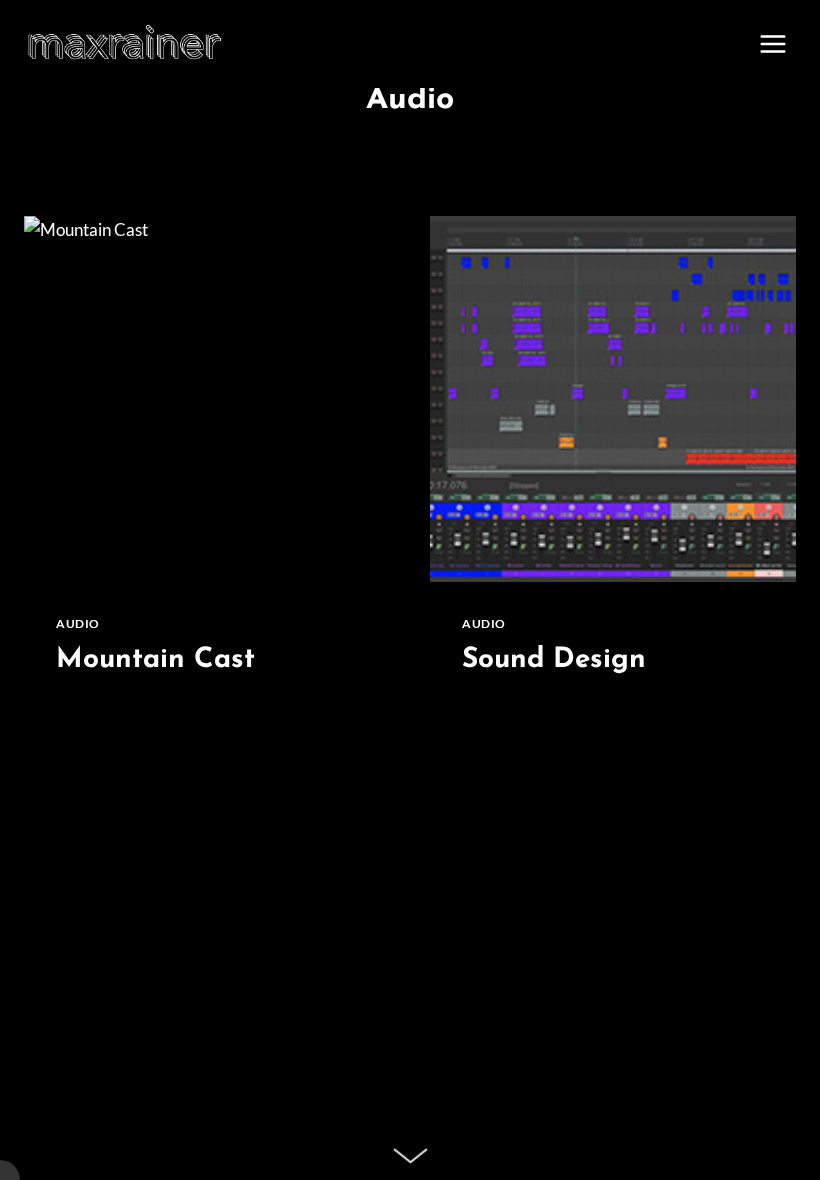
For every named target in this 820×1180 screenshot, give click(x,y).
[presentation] (207, 399)
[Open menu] (772, 43)
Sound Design (554, 660)
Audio (78, 623)
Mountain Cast (155, 660)
